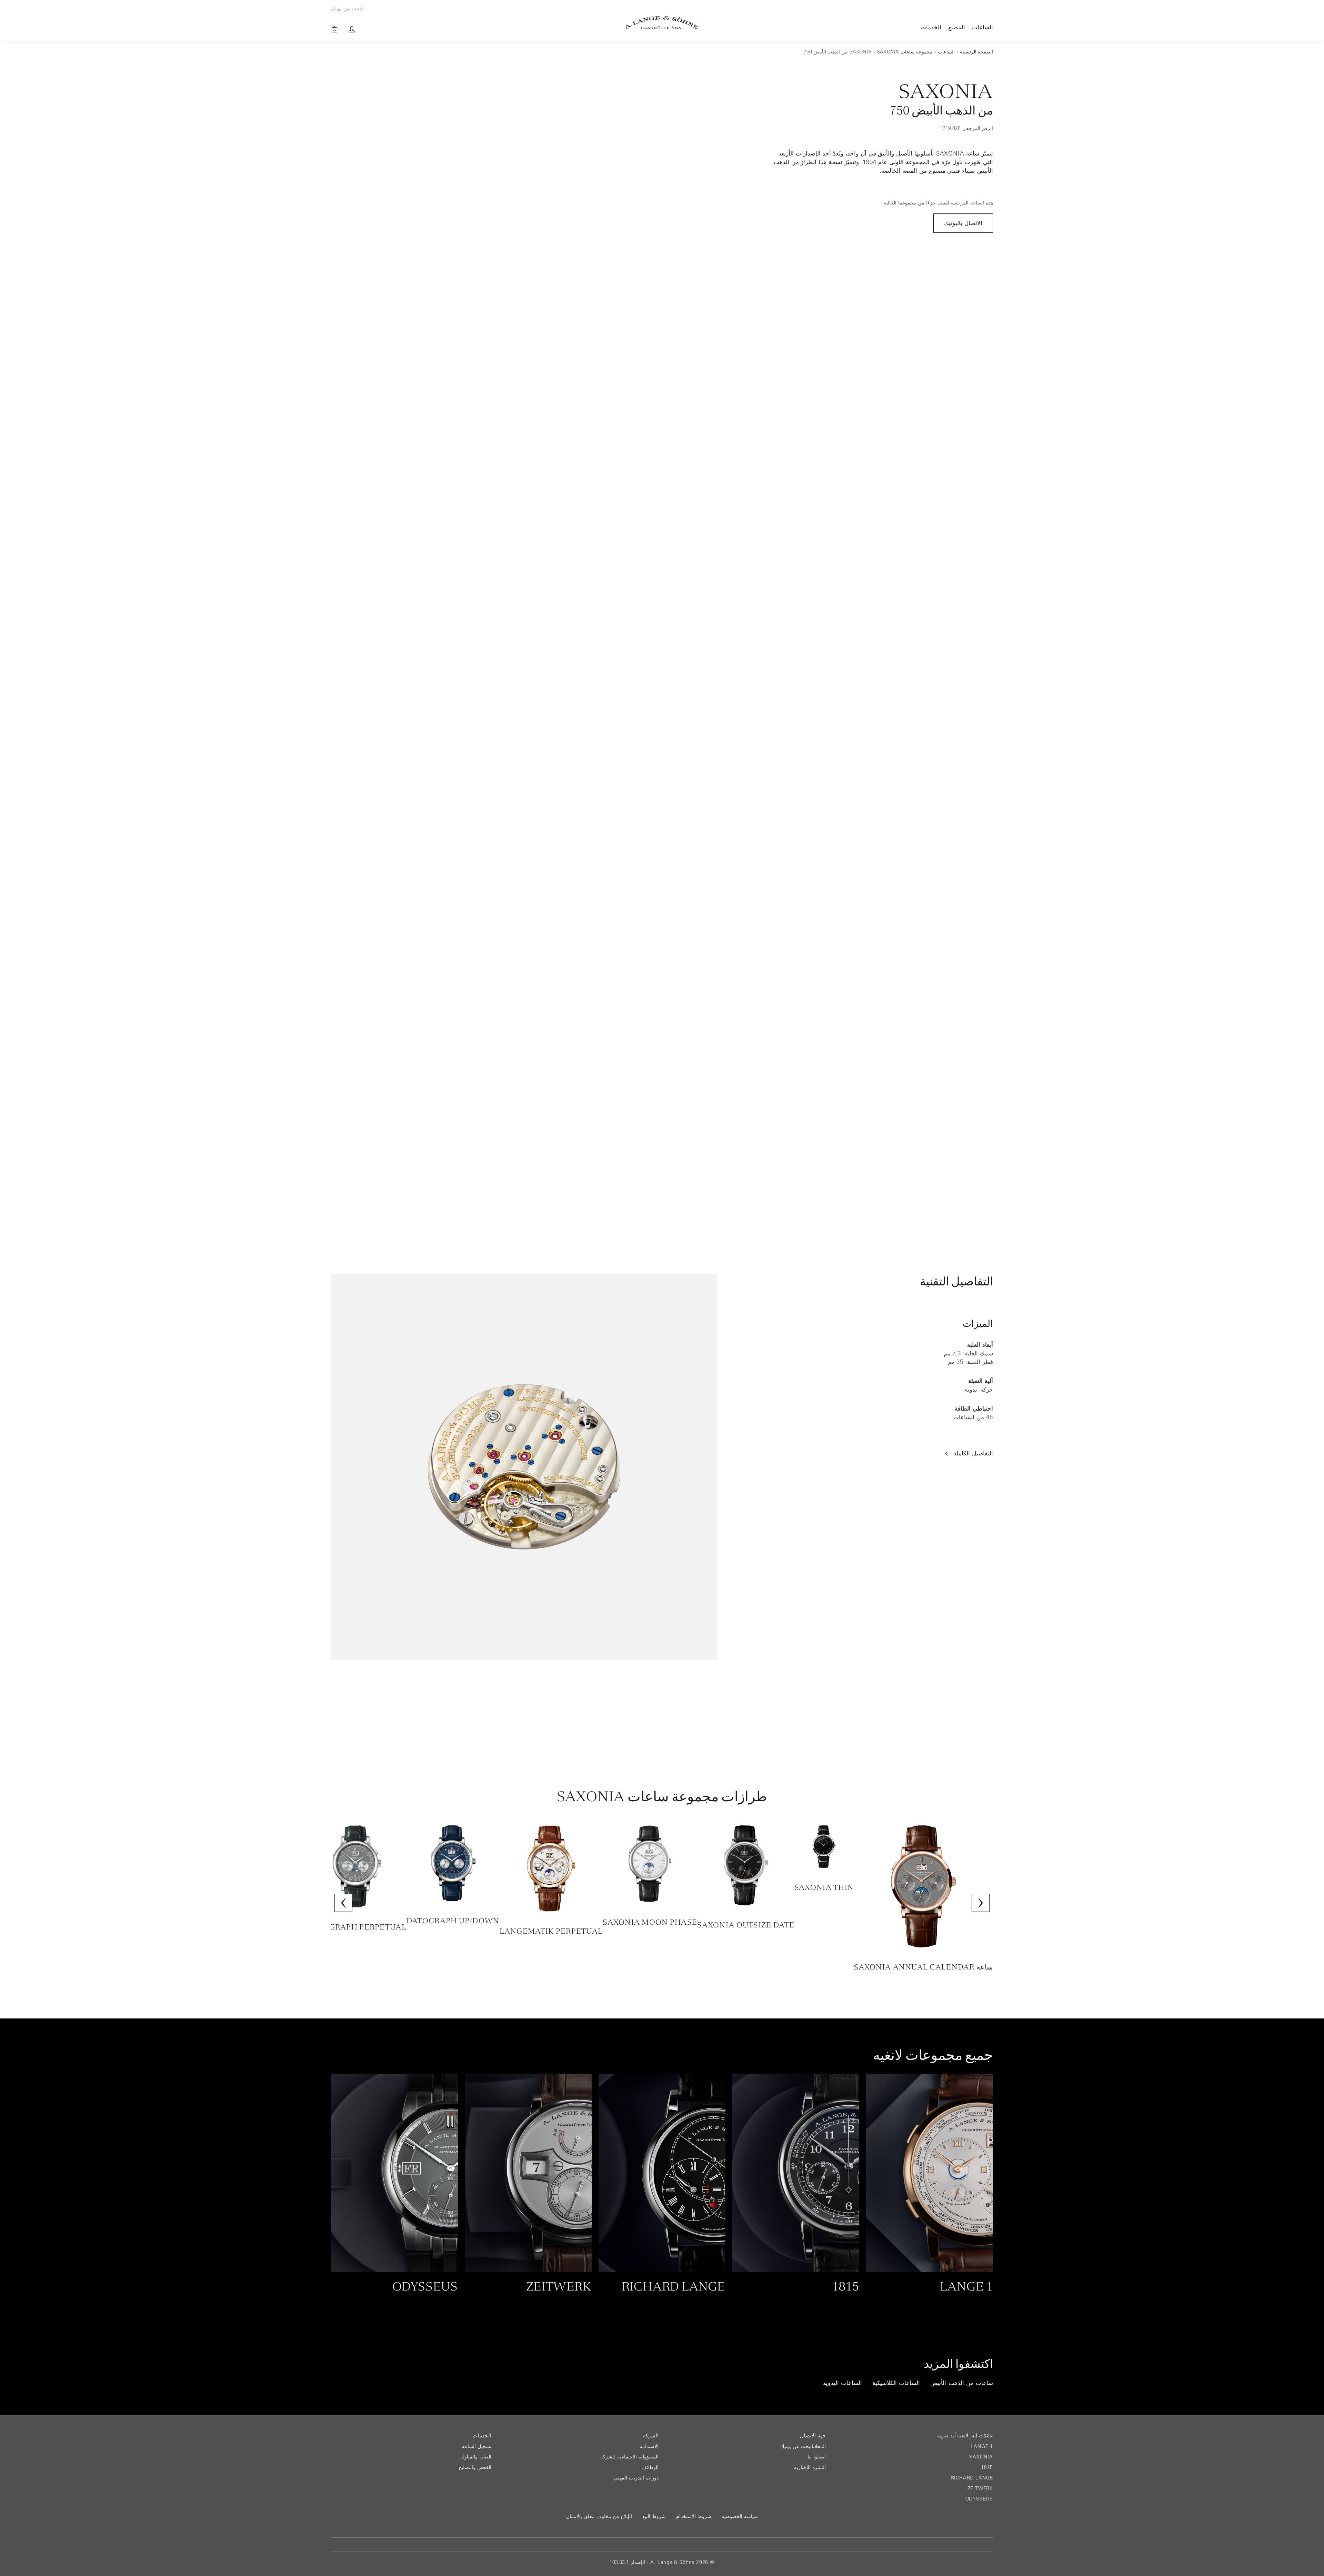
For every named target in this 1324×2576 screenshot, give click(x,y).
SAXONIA (981, 2457)
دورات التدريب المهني (636, 2478)
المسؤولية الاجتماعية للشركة (629, 2457)
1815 (987, 2467)
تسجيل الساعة (477, 2446)
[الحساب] (352, 29)
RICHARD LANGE (972, 2478)
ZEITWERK (980, 2488)
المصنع (957, 27)
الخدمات (931, 27)
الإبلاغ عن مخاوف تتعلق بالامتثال (599, 2516)
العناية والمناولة (476, 2457)
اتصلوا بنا (817, 2457)
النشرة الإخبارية (810, 2467)
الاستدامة (649, 2446)
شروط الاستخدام (694, 2516)
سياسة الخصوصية (740, 2516)
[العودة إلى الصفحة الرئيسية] (662, 23)
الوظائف (650, 2467)
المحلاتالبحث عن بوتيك (803, 2446)
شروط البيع (654, 2516)
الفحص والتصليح (475, 2467)
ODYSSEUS (979, 2499)
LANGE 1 (982, 2446)
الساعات (982, 27)
